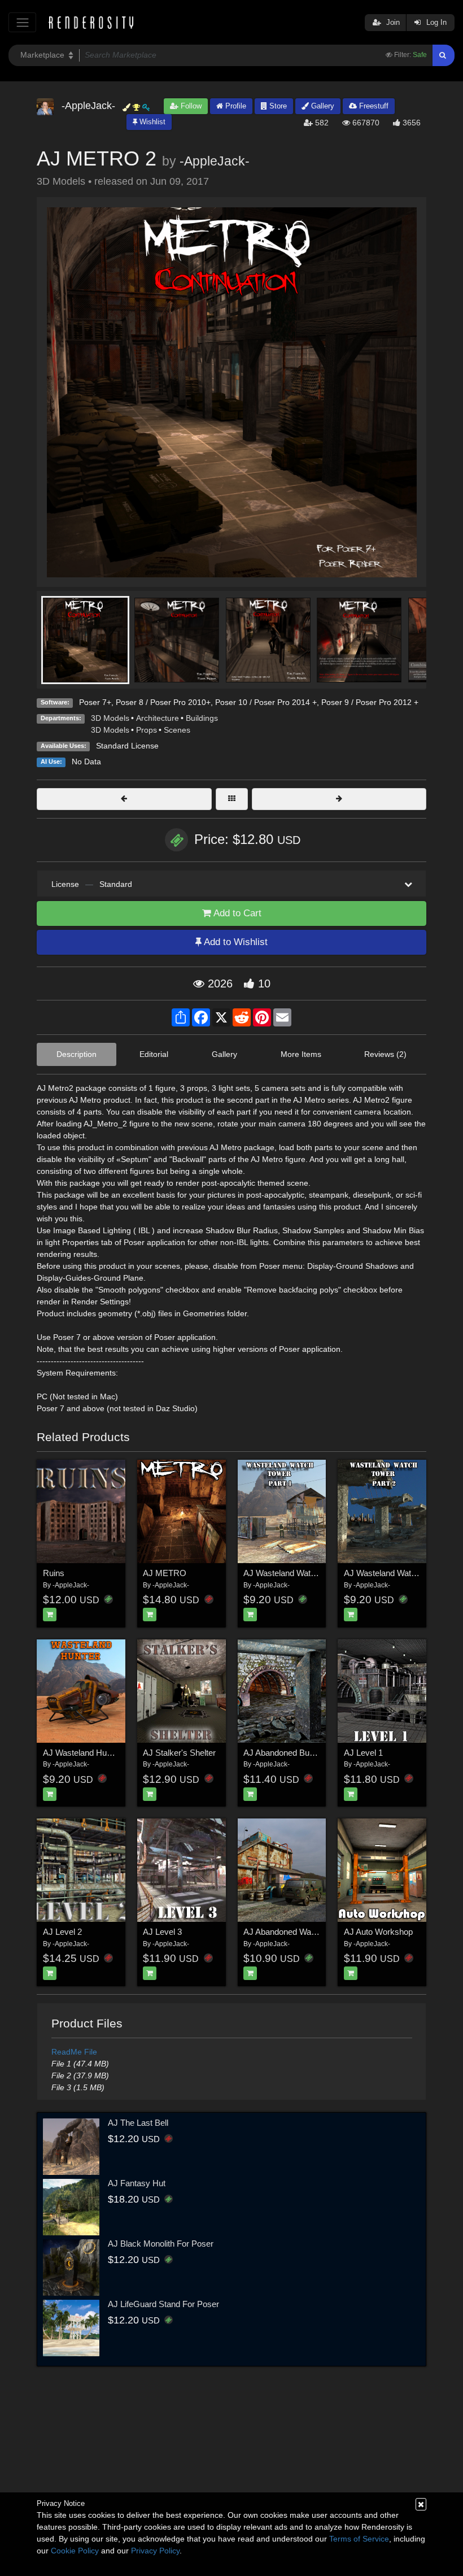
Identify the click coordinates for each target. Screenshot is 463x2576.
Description (77, 1054)
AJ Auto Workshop (378, 1932)
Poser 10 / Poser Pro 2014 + (266, 702)
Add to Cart (236, 913)
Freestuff (373, 106)
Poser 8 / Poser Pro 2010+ (163, 702)
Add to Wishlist (235, 942)
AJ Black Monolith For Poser (161, 2244)
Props (147, 730)
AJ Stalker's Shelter (179, 1753)
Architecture (158, 718)
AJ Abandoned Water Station (296, 1932)
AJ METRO (165, 1573)
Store (277, 106)
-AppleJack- (215, 161)
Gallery (322, 106)
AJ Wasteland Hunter (82, 1753)
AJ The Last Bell (138, 2123)
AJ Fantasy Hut (137, 2183)
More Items (301, 1054)
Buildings (202, 718)
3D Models (110, 718)
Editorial (154, 1054)
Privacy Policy (155, 2551)
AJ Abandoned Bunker (285, 1753)
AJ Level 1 (363, 1753)
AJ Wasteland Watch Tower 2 (398, 1573)
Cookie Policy (75, 2551)
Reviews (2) (385, 1054)
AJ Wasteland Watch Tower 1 (297, 1573)
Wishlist (151, 122)
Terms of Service (359, 2539)
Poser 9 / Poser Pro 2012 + (370, 702)
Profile (235, 106)
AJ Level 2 (62, 1932)
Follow (190, 106)
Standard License (127, 746)
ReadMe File (74, 2052)
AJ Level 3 (162, 1932)
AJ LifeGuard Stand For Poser (163, 2304)
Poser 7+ (95, 702)
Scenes (177, 730)
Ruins (54, 1573)
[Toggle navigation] (22, 22)
